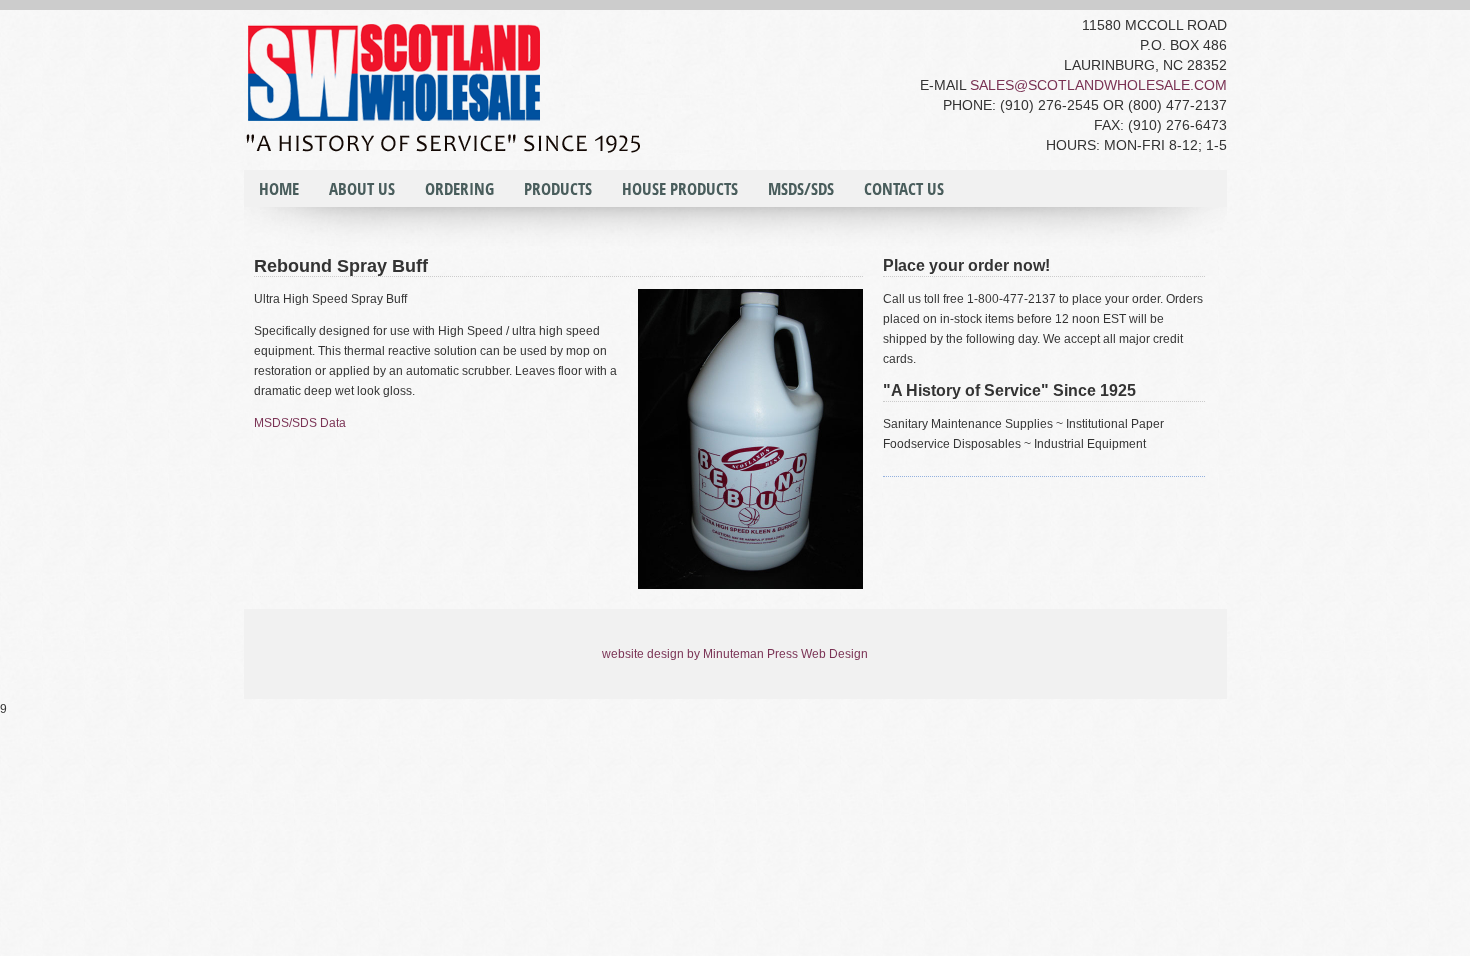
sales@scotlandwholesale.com (1098, 85)
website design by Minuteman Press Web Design (735, 654)
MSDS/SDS (801, 188)
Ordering (459, 188)
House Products (680, 188)
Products (558, 188)
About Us (362, 188)
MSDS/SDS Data (300, 423)
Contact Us (904, 188)
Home (279, 188)
